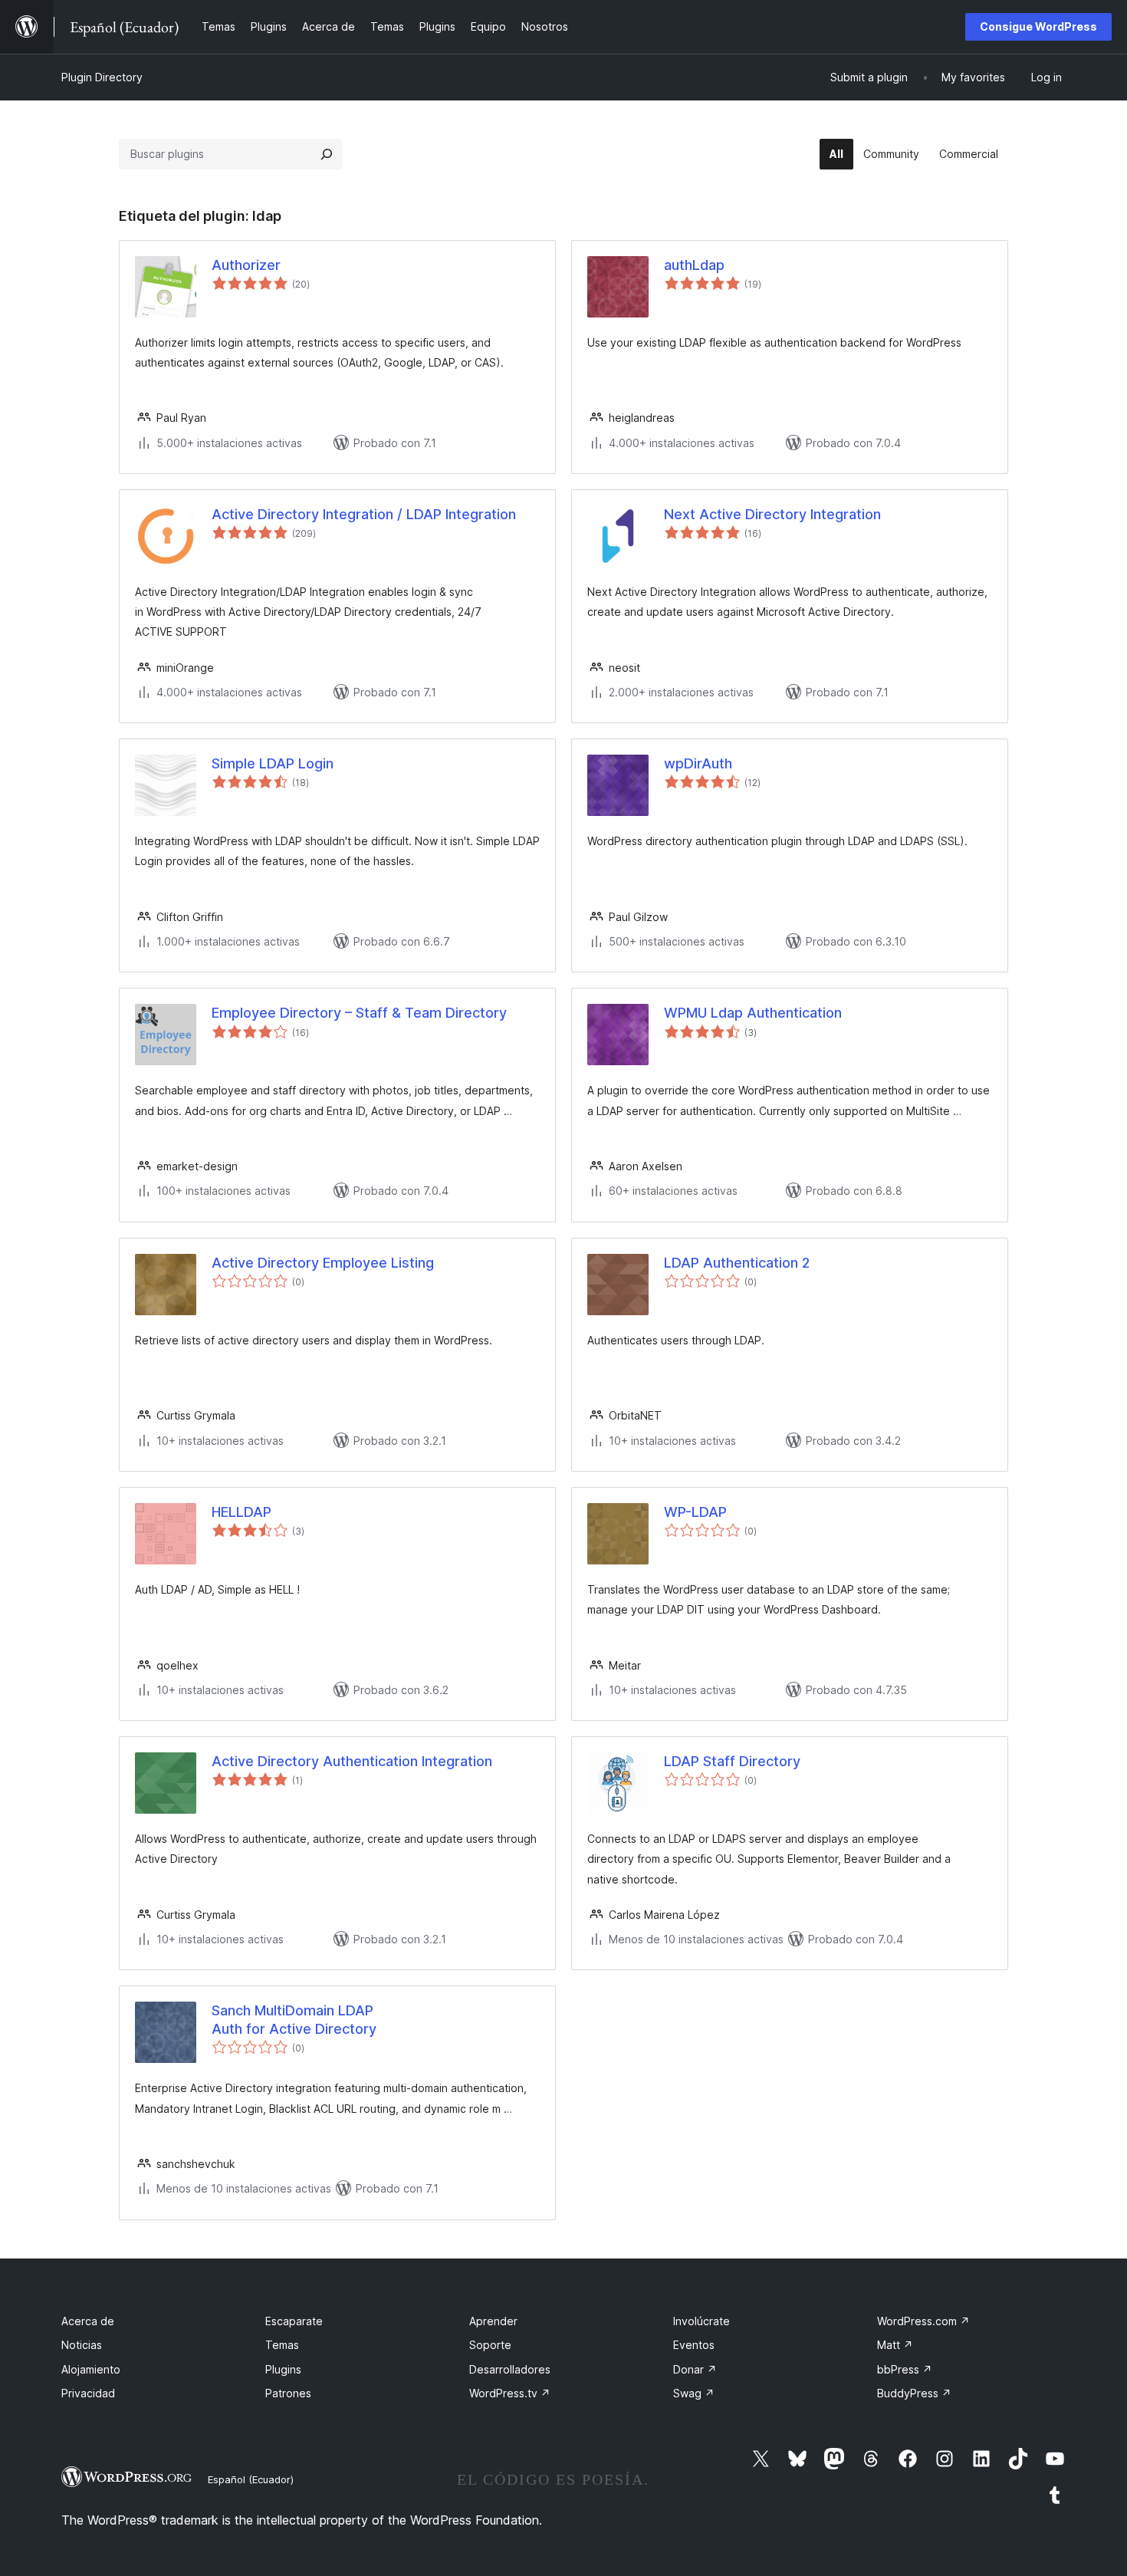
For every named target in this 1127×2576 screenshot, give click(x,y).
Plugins (283, 2369)
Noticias (82, 2345)
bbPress (905, 2369)
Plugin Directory (102, 77)
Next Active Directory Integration (772, 514)
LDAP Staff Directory (732, 1761)
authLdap (694, 265)
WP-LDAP (695, 1512)
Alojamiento (91, 2369)
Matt (895, 2345)
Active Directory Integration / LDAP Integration (364, 514)
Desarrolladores (510, 2369)
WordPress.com (923, 2321)
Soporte (490, 2345)
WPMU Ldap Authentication (753, 1013)
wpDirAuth (698, 763)
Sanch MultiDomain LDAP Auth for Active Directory (294, 2019)
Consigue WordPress (1038, 26)
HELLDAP (242, 1512)
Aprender (493, 2321)
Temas (282, 2345)
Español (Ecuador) (251, 2479)
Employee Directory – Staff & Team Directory (359, 1013)
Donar (695, 2369)
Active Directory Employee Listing (323, 1263)
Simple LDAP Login (273, 763)
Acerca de (88, 2321)
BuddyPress (914, 2393)
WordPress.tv (510, 2393)
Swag (694, 2393)
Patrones (288, 2393)
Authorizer (246, 265)
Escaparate (294, 2321)
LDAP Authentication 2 (737, 1263)
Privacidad (88, 2393)
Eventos (694, 2345)
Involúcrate (701, 2321)
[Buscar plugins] (327, 154)
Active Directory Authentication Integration (352, 1761)
